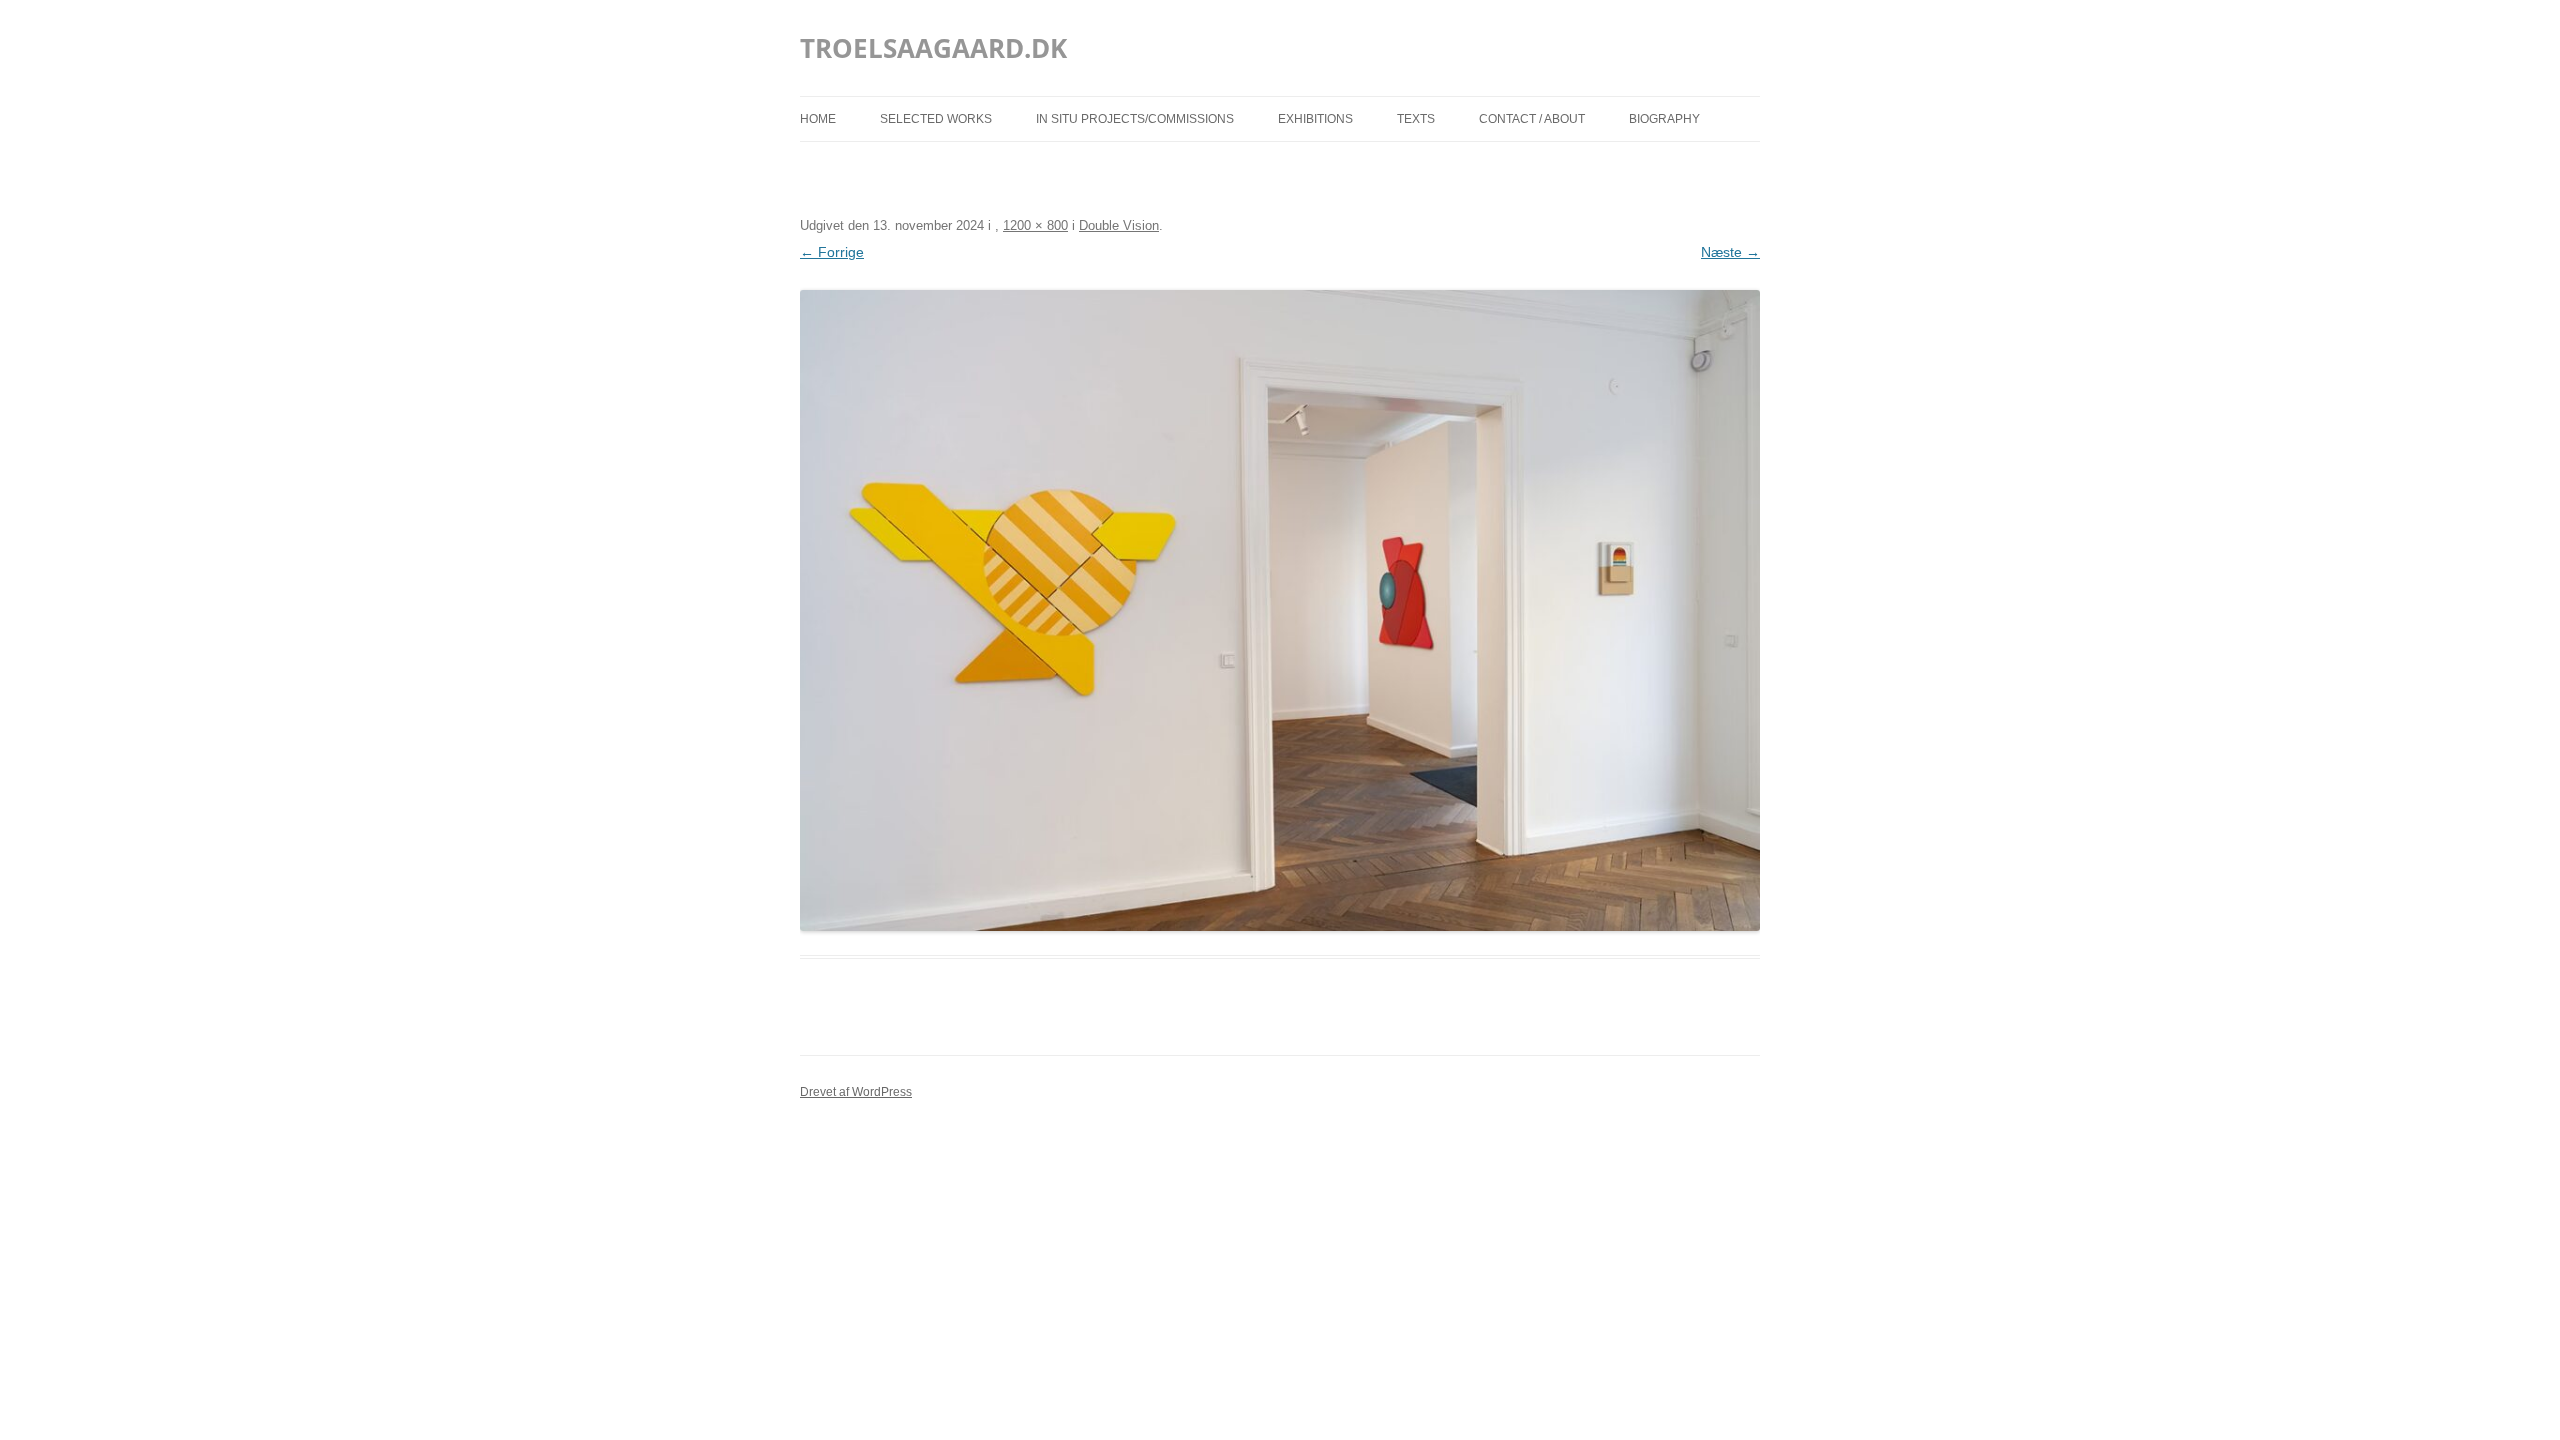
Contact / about (1532, 119)
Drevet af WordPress (856, 1092)
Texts (1416, 119)
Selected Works (936, 119)
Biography (1664, 119)
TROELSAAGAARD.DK (933, 48)
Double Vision (1119, 225)
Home (818, 119)
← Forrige (832, 252)
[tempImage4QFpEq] (1280, 610)
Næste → (1730, 252)
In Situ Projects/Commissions (1135, 119)
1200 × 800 (1035, 225)
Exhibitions (1315, 119)
